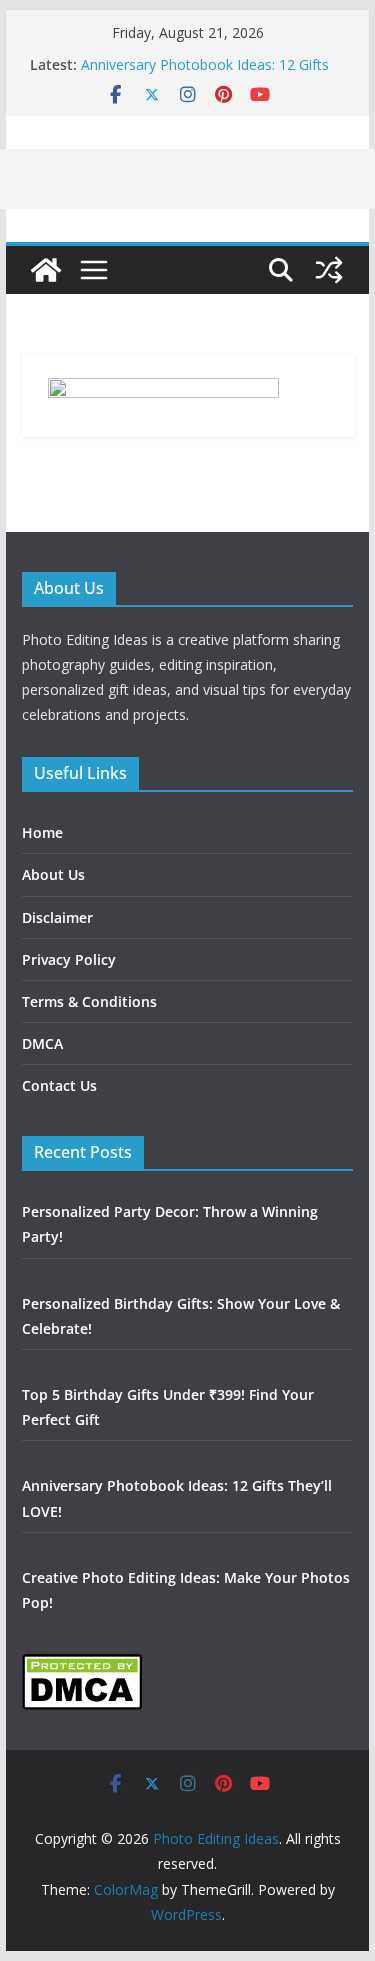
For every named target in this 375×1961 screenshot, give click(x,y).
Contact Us (59, 1085)
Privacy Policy (69, 959)
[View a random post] (329, 270)
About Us (53, 874)
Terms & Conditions (89, 1001)
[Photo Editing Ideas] (46, 270)
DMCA (42, 1043)
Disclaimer (57, 917)
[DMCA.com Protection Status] (82, 1665)
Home (42, 832)
